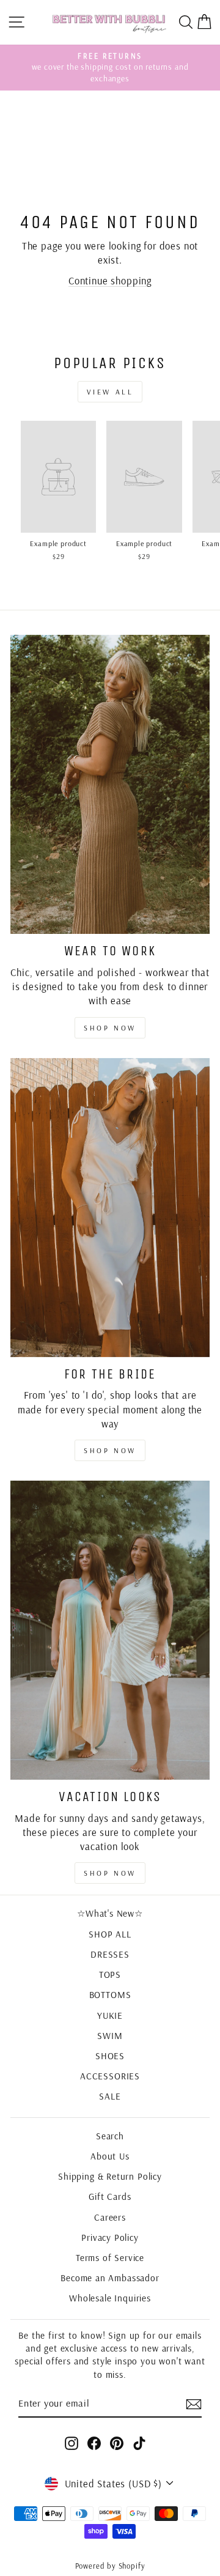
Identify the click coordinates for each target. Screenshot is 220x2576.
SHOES (110, 2056)
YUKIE (110, 2015)
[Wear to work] (110, 784)
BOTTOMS (110, 1995)
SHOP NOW (110, 1450)
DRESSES (110, 1954)
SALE (110, 2096)
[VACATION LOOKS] (110, 1630)
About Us (110, 2156)
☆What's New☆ (110, 1913)
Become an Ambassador (110, 2278)
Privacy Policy (110, 2237)
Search (110, 2136)
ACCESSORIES (110, 2076)
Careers (110, 2217)
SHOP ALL (110, 1934)
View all (110, 392)
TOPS (110, 1975)
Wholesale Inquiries (110, 2298)
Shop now (110, 1028)
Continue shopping (110, 280)
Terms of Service (110, 2258)
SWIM (110, 2036)
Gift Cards (110, 2197)
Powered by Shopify (110, 2566)
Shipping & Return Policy (110, 2176)
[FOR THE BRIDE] (110, 1208)
